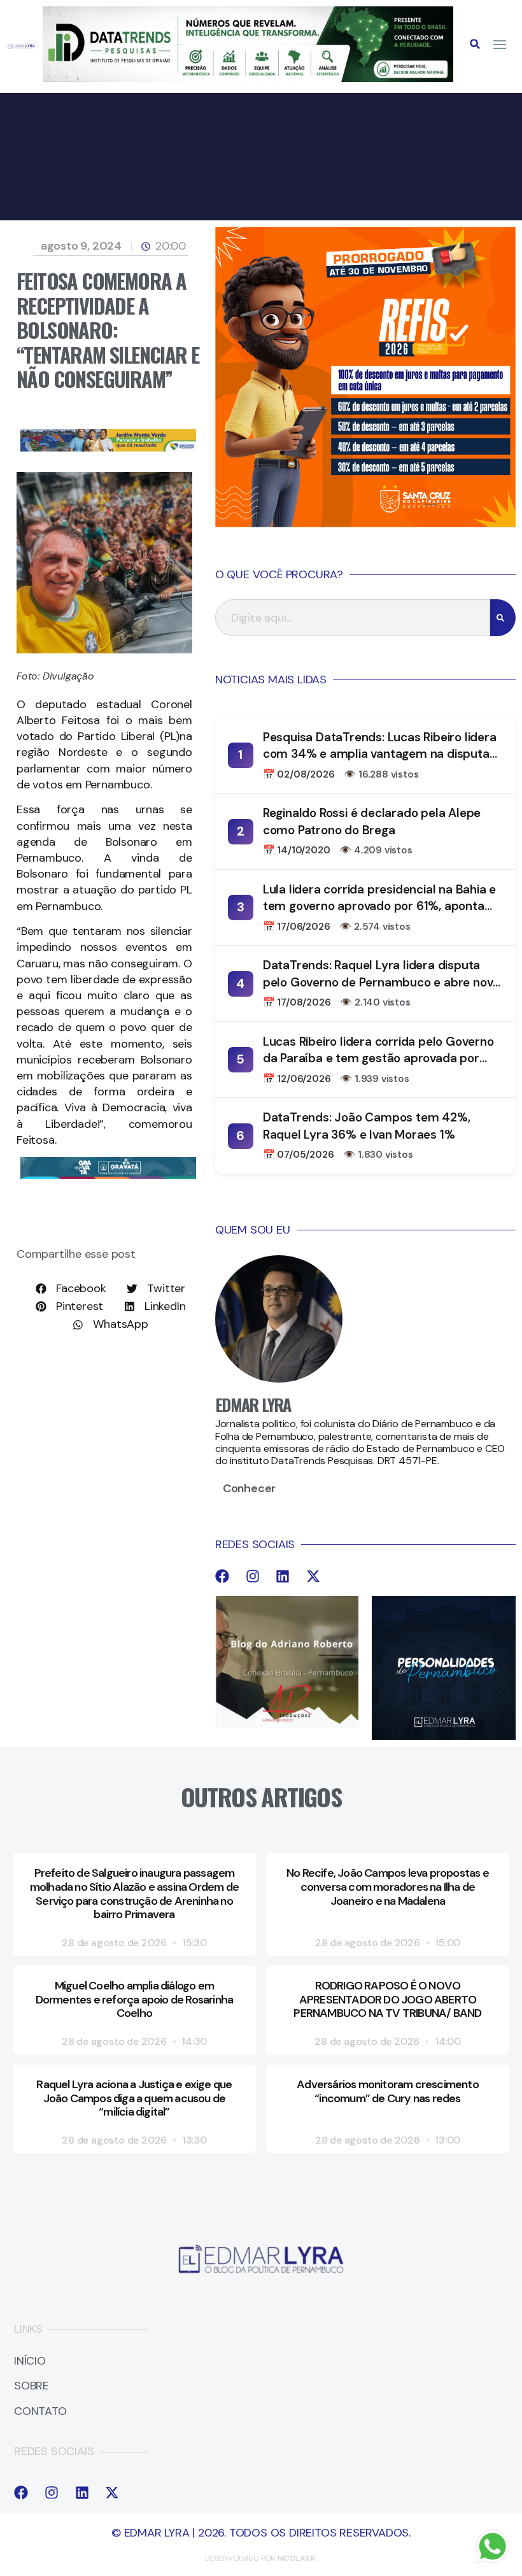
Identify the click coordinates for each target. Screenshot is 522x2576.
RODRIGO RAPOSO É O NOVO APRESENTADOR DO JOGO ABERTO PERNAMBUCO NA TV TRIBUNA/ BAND (387, 1999)
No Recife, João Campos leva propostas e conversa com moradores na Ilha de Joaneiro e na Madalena (388, 1887)
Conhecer (249, 1488)
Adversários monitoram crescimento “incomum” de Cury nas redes (388, 2091)
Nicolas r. (297, 2558)
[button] (475, 44)
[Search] (503, 618)
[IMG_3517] (365, 523)
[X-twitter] (313, 1576)
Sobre (32, 2386)
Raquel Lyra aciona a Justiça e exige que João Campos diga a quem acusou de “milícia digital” (134, 2098)
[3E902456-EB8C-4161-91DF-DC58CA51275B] (248, 78)
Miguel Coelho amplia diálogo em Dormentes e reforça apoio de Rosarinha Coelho (135, 1999)
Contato (40, 2412)
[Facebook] (222, 1576)
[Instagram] (253, 1576)
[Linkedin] (283, 1576)
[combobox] (353, 618)
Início (30, 2361)
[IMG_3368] (108, 448)
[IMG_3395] (108, 1175)
